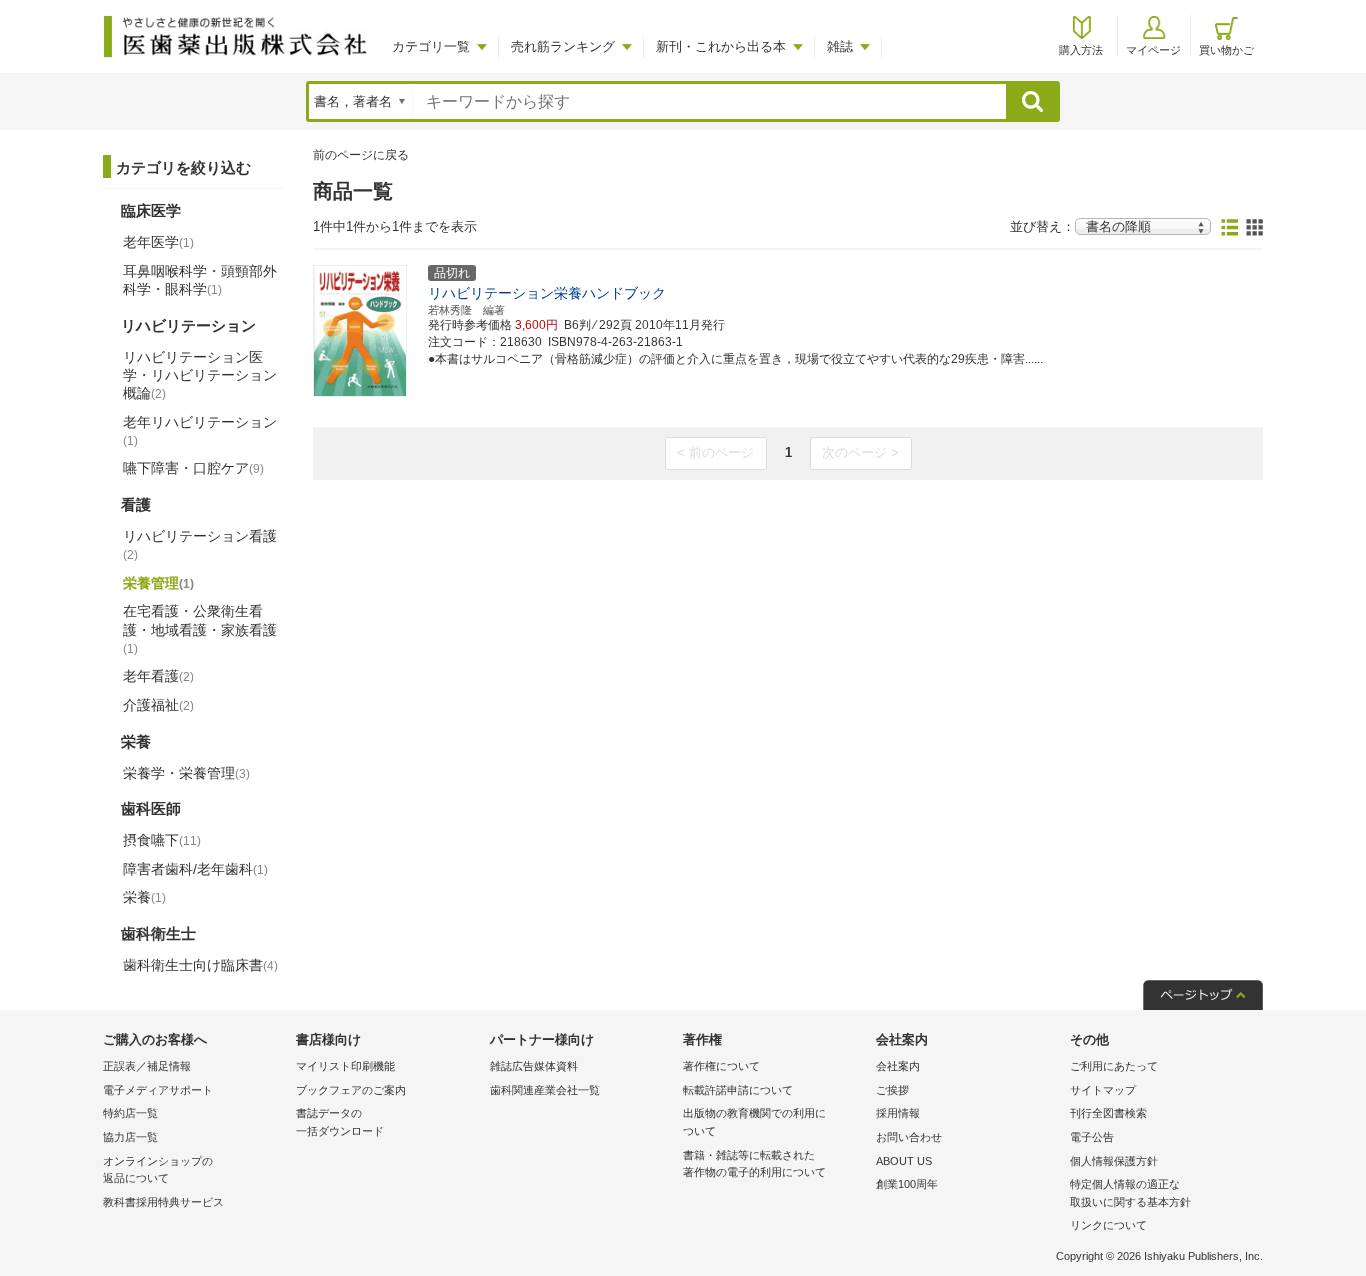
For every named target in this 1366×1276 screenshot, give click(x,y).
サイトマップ (1103, 1090)
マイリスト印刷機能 (345, 1066)
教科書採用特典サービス (163, 1202)
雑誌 (840, 46)
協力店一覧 (130, 1137)
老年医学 (158, 242)
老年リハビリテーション (200, 431)
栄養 (144, 897)
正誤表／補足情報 (147, 1066)
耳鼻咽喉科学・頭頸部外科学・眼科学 (200, 280)
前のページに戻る (361, 155)
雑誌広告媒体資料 (534, 1066)
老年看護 (158, 676)
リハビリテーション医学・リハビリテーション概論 (200, 375)
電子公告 (1092, 1137)
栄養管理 (158, 583)
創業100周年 (907, 1184)
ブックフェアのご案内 (351, 1090)
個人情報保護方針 (1114, 1161)
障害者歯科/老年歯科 (195, 869)
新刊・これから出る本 (721, 46)
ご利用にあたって (1114, 1066)
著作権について (721, 1066)
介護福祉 (158, 705)
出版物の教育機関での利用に (754, 1122)
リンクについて (1108, 1225)
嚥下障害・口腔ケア (193, 468)
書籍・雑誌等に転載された (754, 1164)
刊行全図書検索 (1108, 1113)
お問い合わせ (909, 1137)
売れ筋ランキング (563, 46)
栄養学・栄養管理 (186, 773)
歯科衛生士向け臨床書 (200, 965)
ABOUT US (904, 1161)
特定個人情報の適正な (1130, 1193)
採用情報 (898, 1113)
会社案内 (898, 1066)
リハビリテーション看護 (200, 545)
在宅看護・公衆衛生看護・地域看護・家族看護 (200, 629)
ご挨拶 (892, 1090)
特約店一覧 (130, 1113)
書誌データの (340, 1122)
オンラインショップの (158, 1170)
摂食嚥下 (162, 840)
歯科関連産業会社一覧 (545, 1090)
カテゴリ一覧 (431, 46)
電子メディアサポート (158, 1090)
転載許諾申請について (738, 1090)
